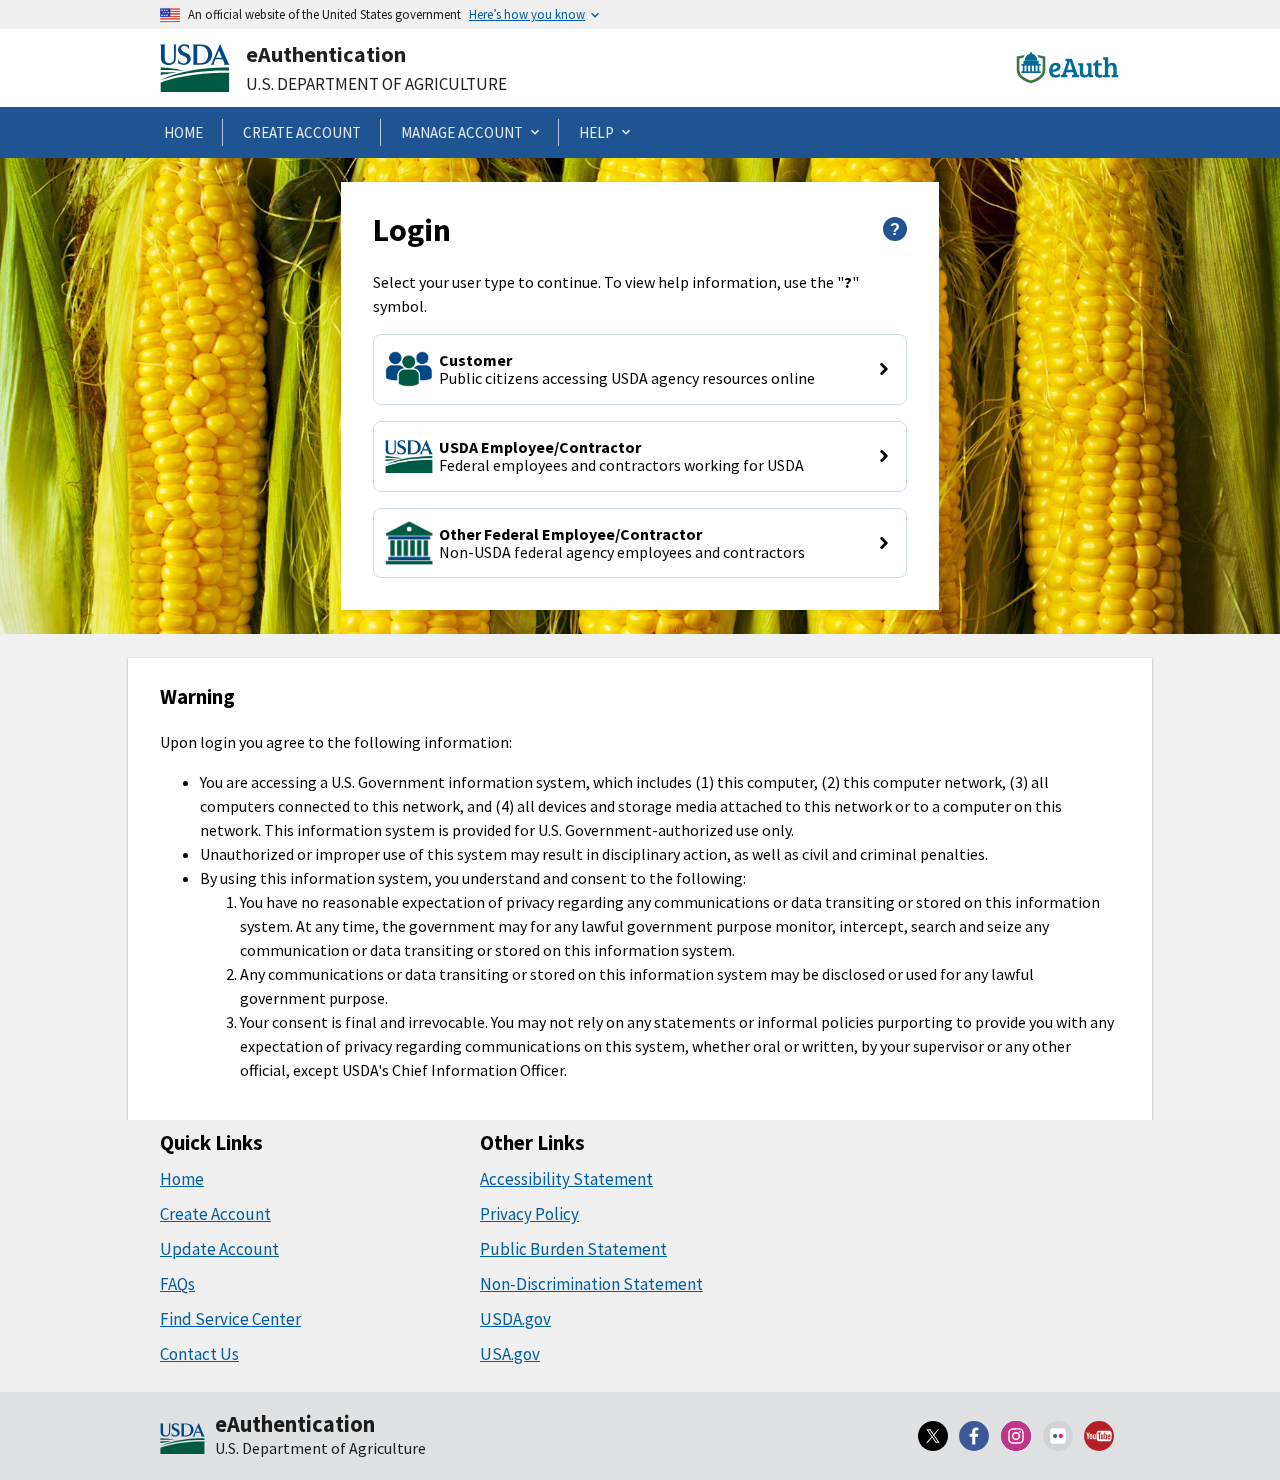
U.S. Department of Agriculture (376, 84)
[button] (639, 369)
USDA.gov (515, 1319)
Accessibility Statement (566, 1179)
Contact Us (199, 1354)
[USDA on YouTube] (1099, 1436)
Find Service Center (230, 1319)
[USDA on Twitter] (933, 1436)
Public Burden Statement (573, 1249)
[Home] (182, 1440)
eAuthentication (326, 54)
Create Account (215, 1214)
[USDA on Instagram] (1016, 1436)
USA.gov (510, 1354)
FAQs (177, 1284)
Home (182, 1179)
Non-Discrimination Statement (591, 1284)
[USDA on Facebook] (975, 1436)
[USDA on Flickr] (1058, 1436)
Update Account (219, 1249)
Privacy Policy (529, 1214)
